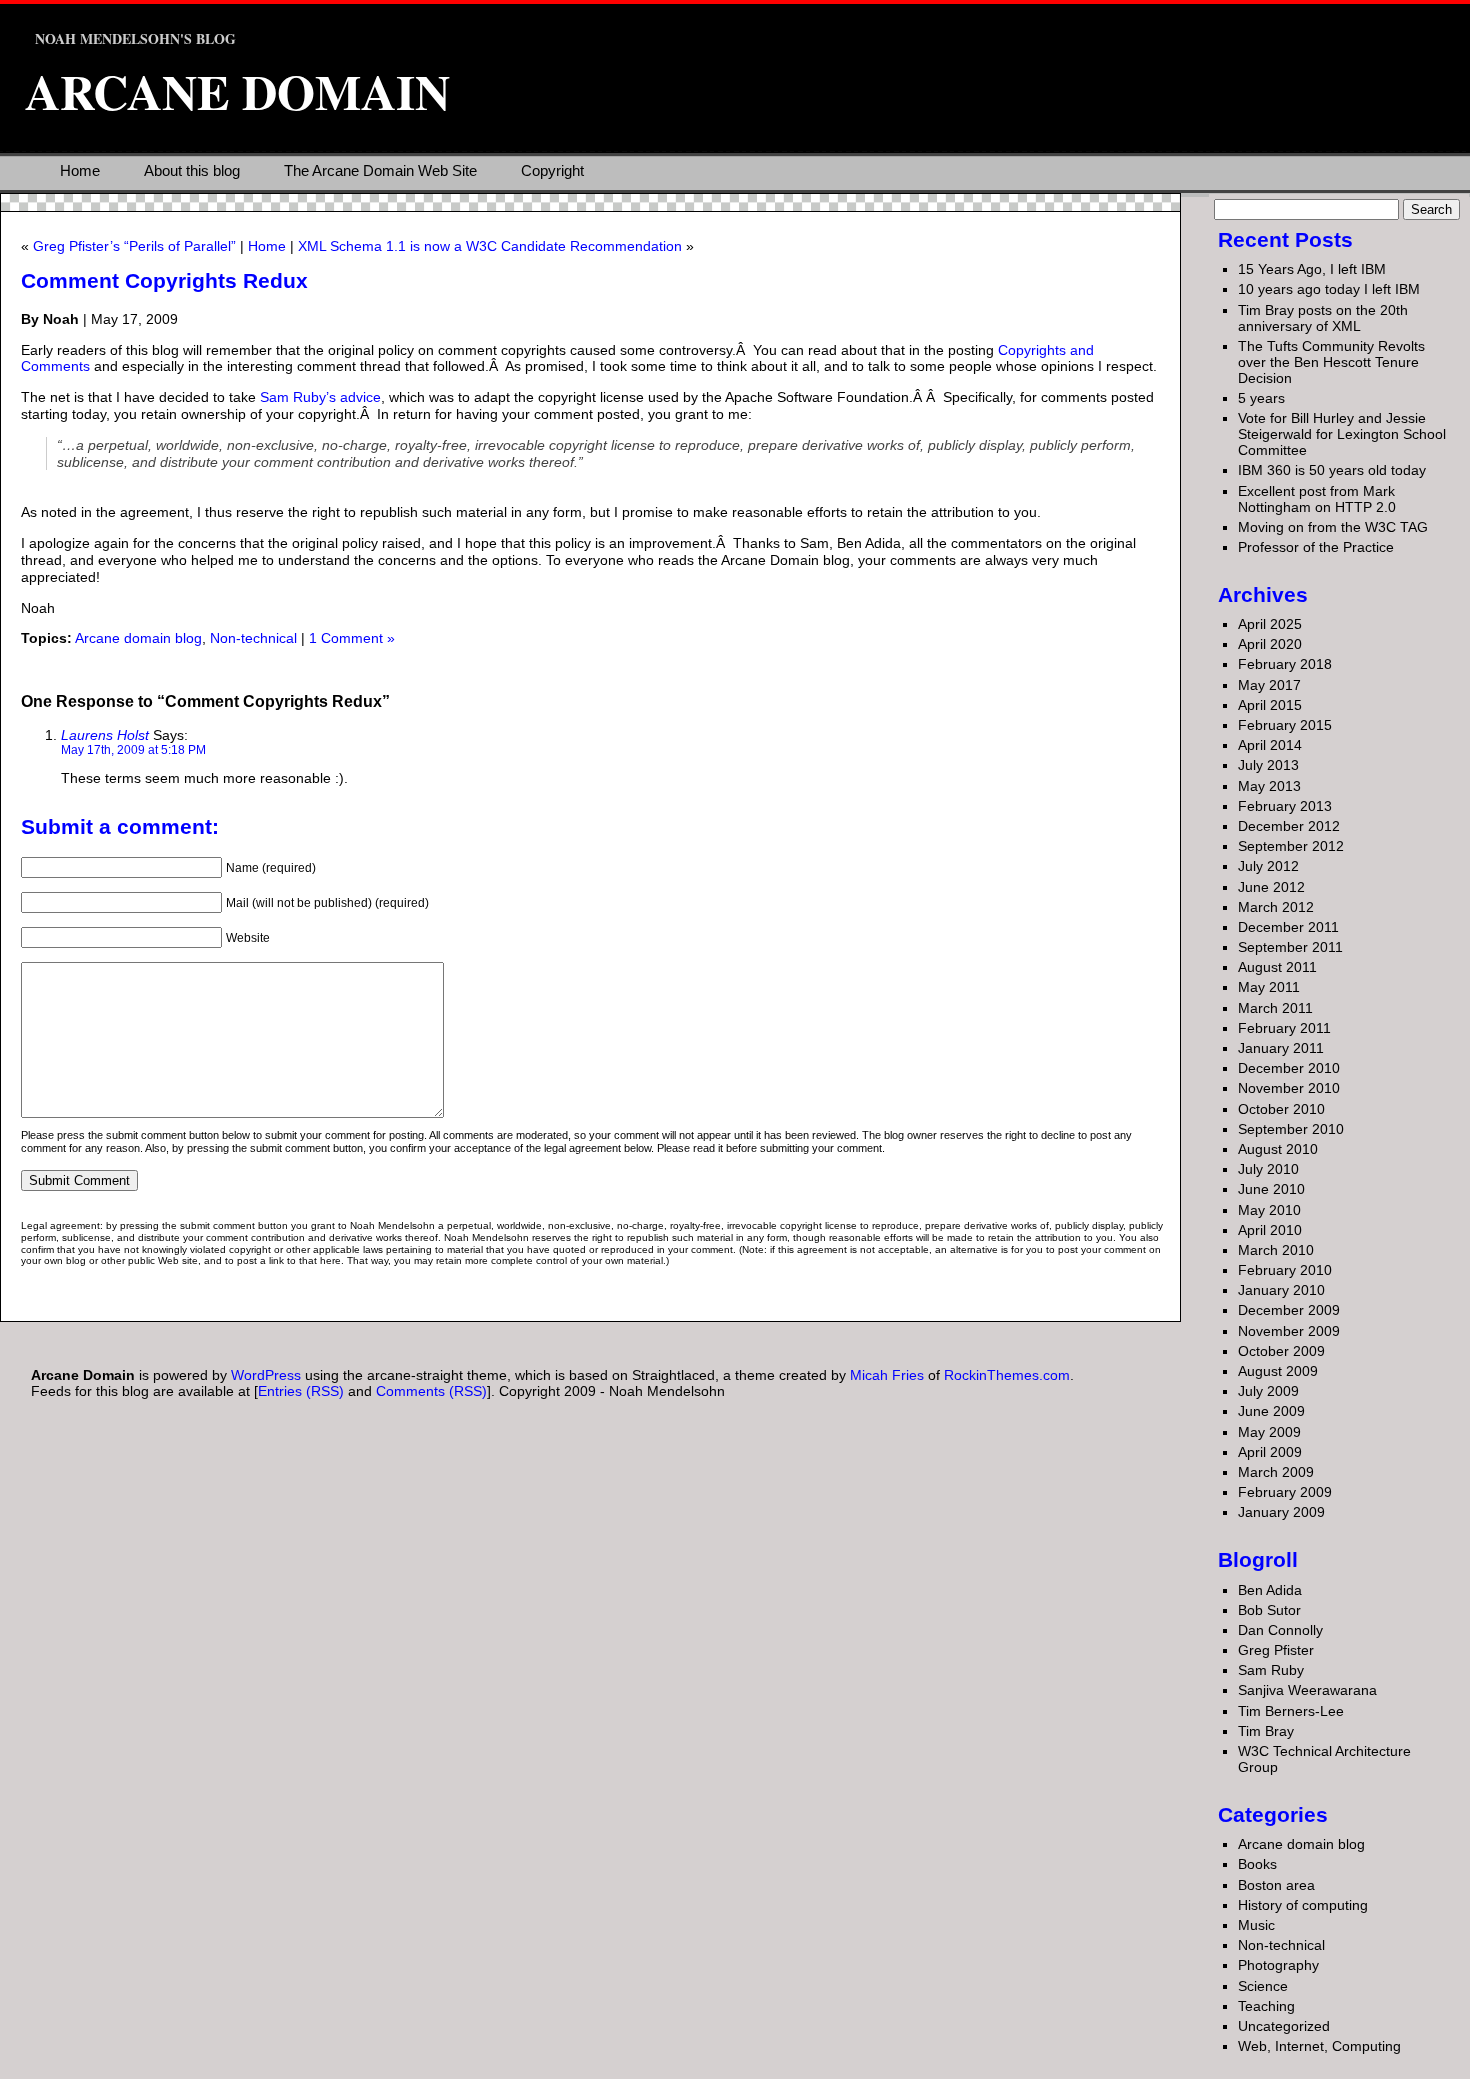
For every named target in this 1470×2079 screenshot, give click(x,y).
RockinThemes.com (1007, 1375)
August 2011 (1277, 967)
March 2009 (1276, 1472)
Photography (1278, 1965)
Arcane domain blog (138, 638)
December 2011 (1288, 927)
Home (80, 170)
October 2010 (1281, 1109)
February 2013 (1285, 806)
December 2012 (1289, 826)
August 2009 (1278, 1371)
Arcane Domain (237, 91)
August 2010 (1278, 1149)
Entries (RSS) (301, 1391)
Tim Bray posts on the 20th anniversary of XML (1323, 318)
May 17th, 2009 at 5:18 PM (133, 749)
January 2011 (1281, 1048)
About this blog (192, 170)
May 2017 (1269, 685)
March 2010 (1276, 1250)
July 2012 (1268, 866)
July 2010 (1268, 1169)
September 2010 (1291, 1129)
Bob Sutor (1269, 1610)
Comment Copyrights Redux (164, 280)
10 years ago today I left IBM (1329, 289)
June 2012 (1271, 887)
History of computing (1303, 1905)
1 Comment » (352, 638)
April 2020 (1270, 644)
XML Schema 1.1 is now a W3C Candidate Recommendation (490, 246)
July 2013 (1268, 765)
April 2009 (1270, 1452)
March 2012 (1276, 907)
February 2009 (1285, 1492)
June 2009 (1271, 1411)
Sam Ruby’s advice (320, 397)
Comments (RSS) (431, 1391)
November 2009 (1289, 1331)
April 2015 (1270, 705)
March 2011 (1275, 1008)
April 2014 (1270, 745)
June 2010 (1271, 1189)
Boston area (1276, 1885)
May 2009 (1269, 1432)
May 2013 (1269, 786)
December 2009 (1289, 1310)
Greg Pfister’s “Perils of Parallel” (134, 246)
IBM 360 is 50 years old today (1332, 470)
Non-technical (253, 638)
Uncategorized (1284, 2026)
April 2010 (1270, 1230)
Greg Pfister (1276, 1650)
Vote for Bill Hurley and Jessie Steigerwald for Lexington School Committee (1342, 434)
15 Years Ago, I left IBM (1312, 269)
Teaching (1266, 2006)
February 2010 (1285, 1270)
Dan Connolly (1280, 1630)
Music (1256, 1925)
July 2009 (1268, 1391)
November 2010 (1289, 1088)
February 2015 (1285, 725)
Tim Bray (1266, 1731)
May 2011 (1269, 987)
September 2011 (1290, 947)
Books (1257, 1864)
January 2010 (1281, 1290)
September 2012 (1291, 846)
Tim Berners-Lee (1291, 1711)
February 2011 (1284, 1028)
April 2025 (1270, 624)
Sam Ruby (1271, 1670)
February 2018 (1285, 664)
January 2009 (1281, 1512)
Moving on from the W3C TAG (1333, 527)
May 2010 (1269, 1210)
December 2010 (1289, 1068)
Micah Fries (889, 1375)
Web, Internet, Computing (1319, 2046)
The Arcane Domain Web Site (380, 170)
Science (1263, 1986)
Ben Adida (1270, 1590)
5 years (1261, 398)
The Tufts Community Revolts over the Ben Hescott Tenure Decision (1331, 362)
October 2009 (1281, 1351)
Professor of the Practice (1316, 547)
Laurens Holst (105, 735)
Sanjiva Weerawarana (1307, 1690)
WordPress (266, 1375)
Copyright (552, 170)
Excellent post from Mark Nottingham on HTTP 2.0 (1317, 499)
